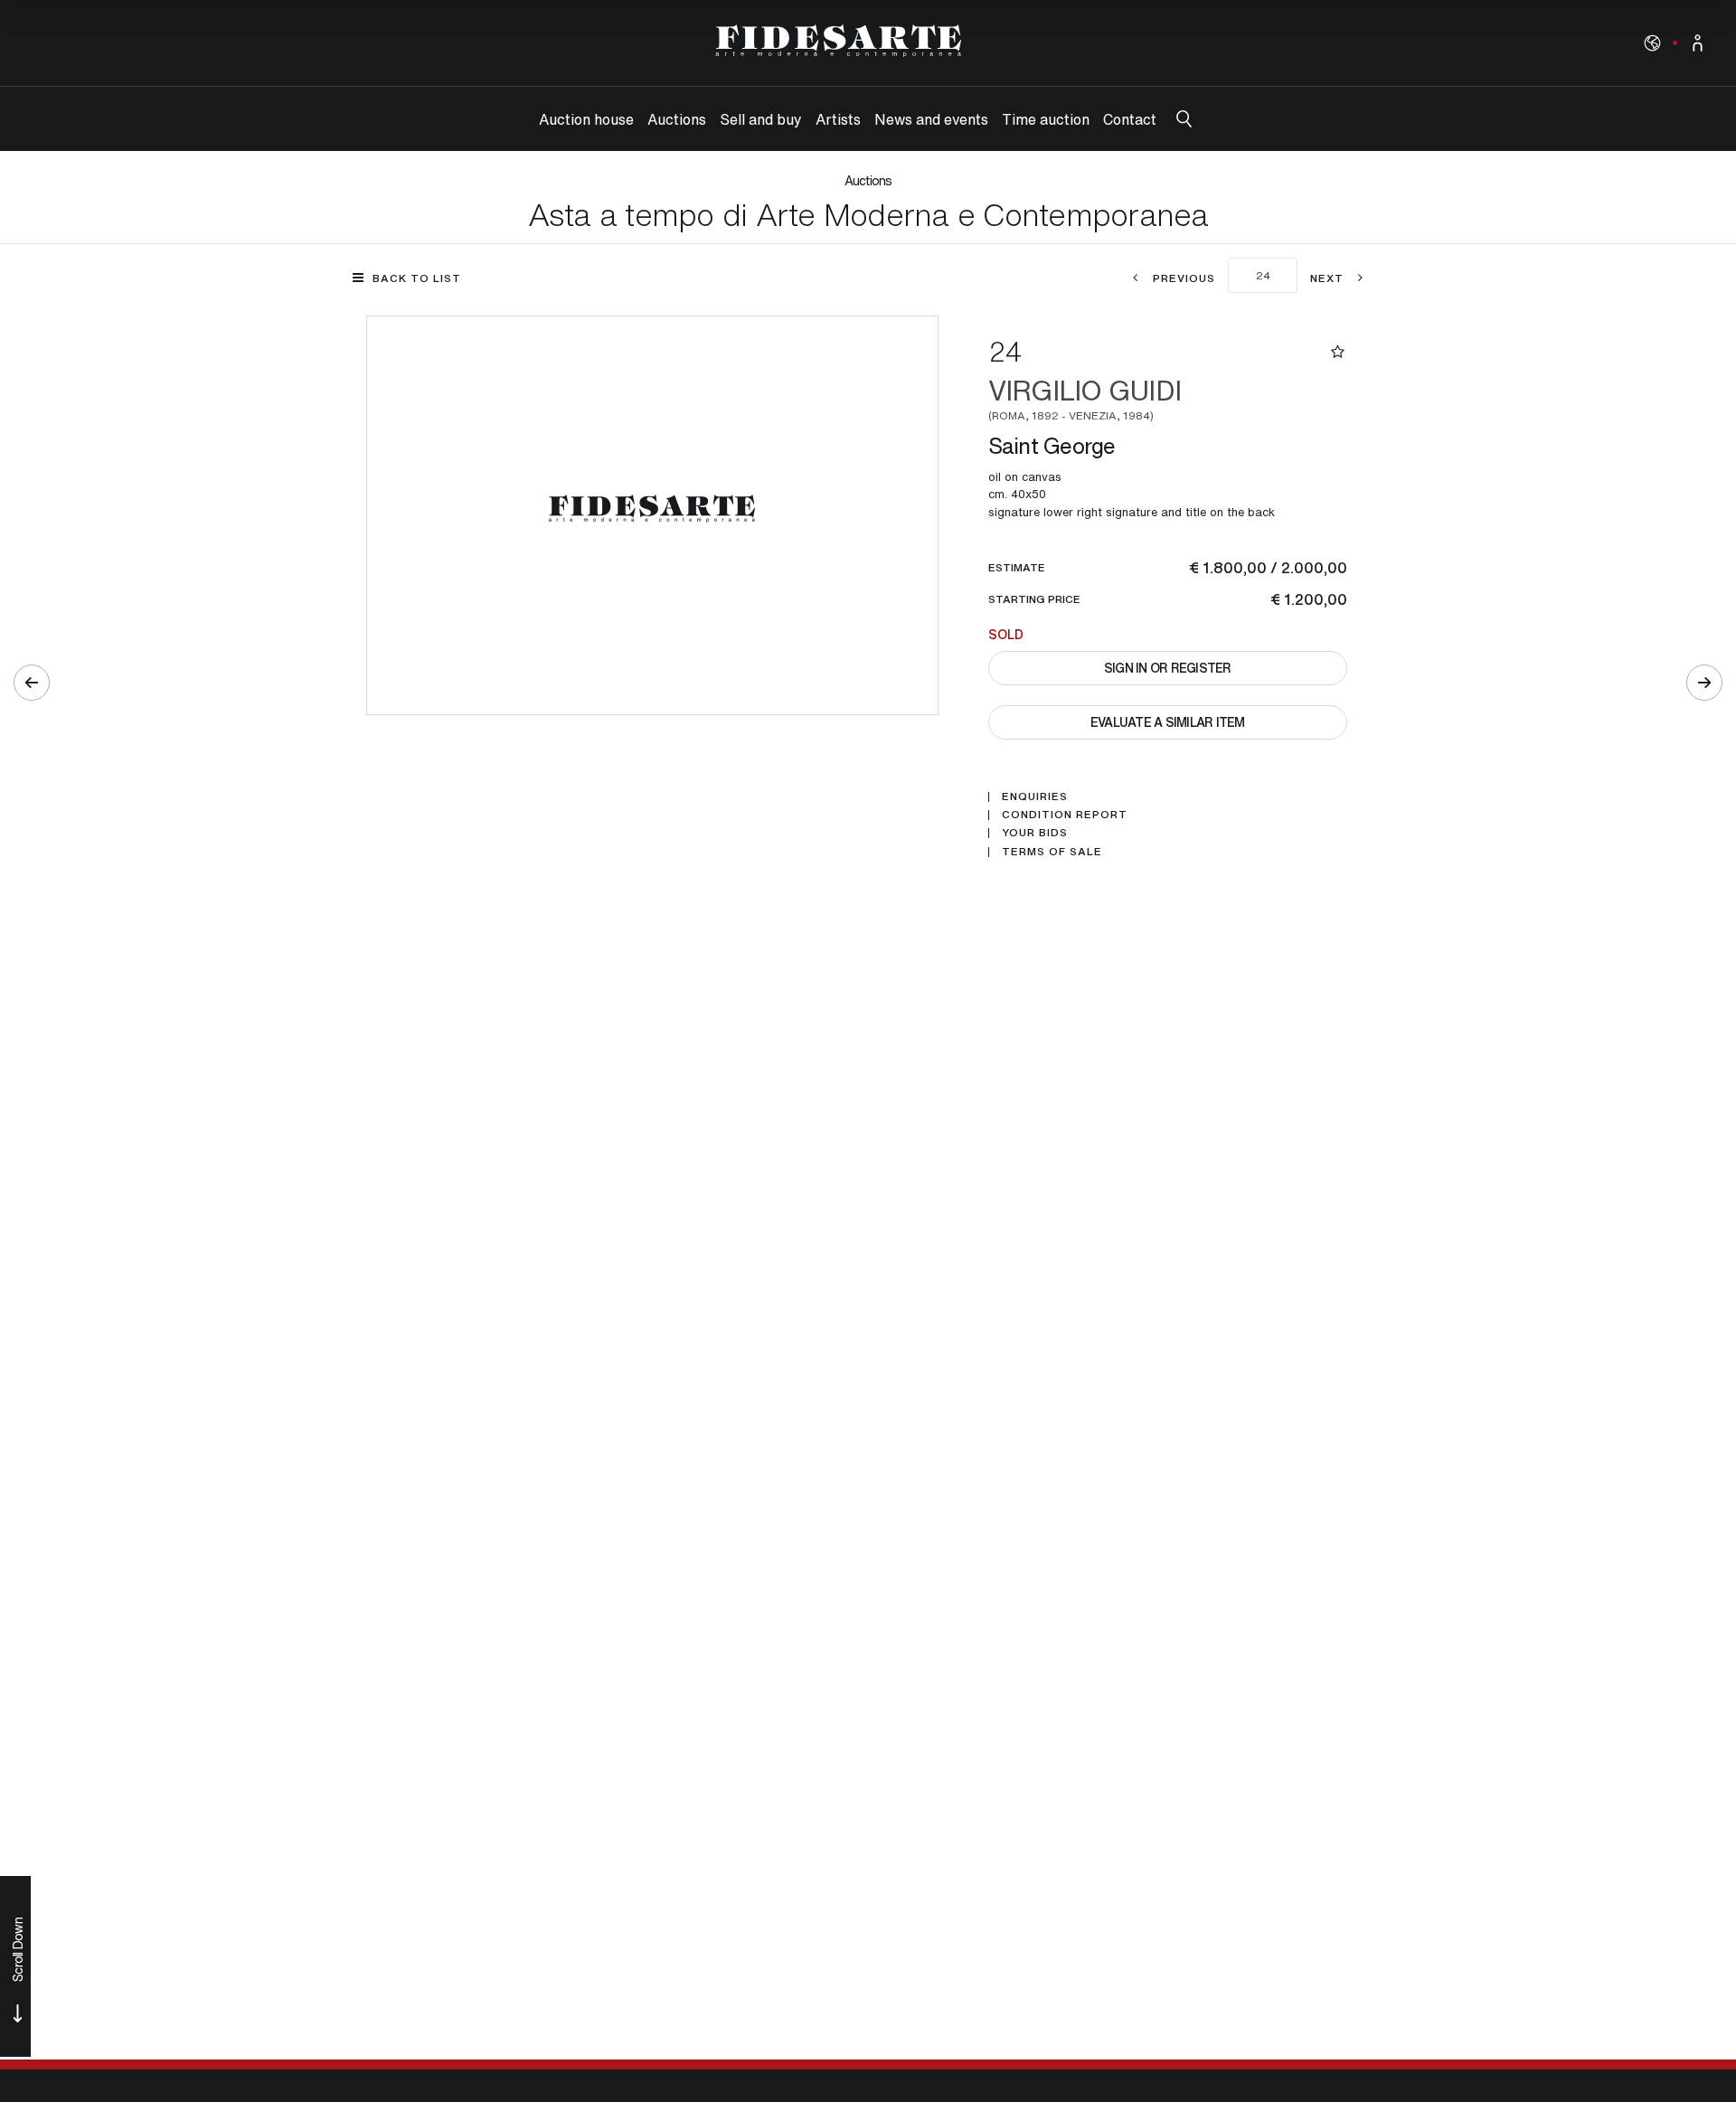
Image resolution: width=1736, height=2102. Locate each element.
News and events (931, 119)
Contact (1130, 119)
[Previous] (32, 683)
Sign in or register (1168, 668)
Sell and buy (761, 119)
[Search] (1184, 119)
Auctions (677, 119)
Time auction (1046, 119)
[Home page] (839, 41)
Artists (838, 119)
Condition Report (1065, 815)
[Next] (1704, 683)
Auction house (586, 119)
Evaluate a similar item (1168, 722)
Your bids (1035, 833)
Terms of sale (1052, 852)
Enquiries (1035, 796)
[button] (1652, 42)
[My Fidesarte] (1698, 43)
